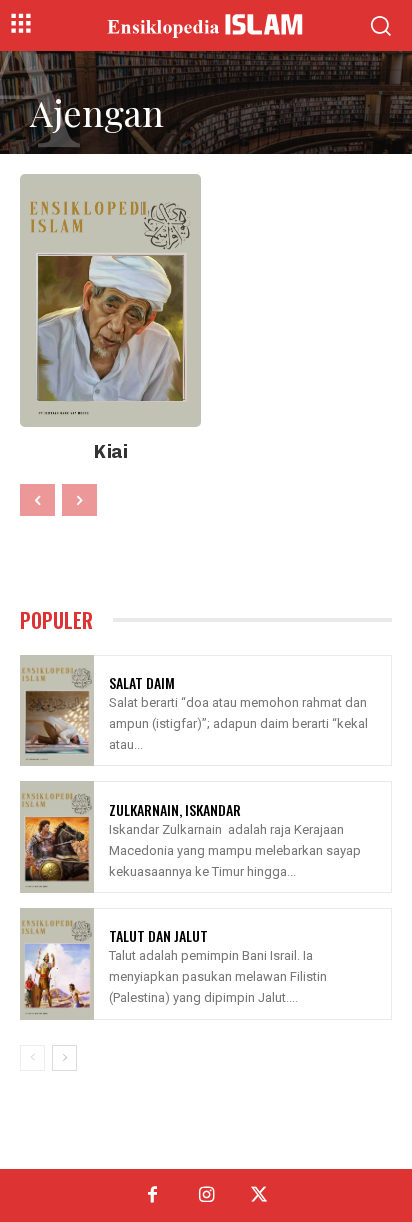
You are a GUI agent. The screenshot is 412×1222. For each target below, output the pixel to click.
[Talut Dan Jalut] (57, 964)
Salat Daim (142, 682)
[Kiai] (110, 300)
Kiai (110, 452)
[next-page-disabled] (79, 500)
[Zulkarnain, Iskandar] (57, 837)
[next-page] (64, 1058)
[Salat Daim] (57, 711)
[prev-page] (37, 500)
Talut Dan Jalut (158, 935)
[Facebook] (152, 1195)
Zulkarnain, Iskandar (175, 809)
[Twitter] (259, 1195)
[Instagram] (205, 1195)
